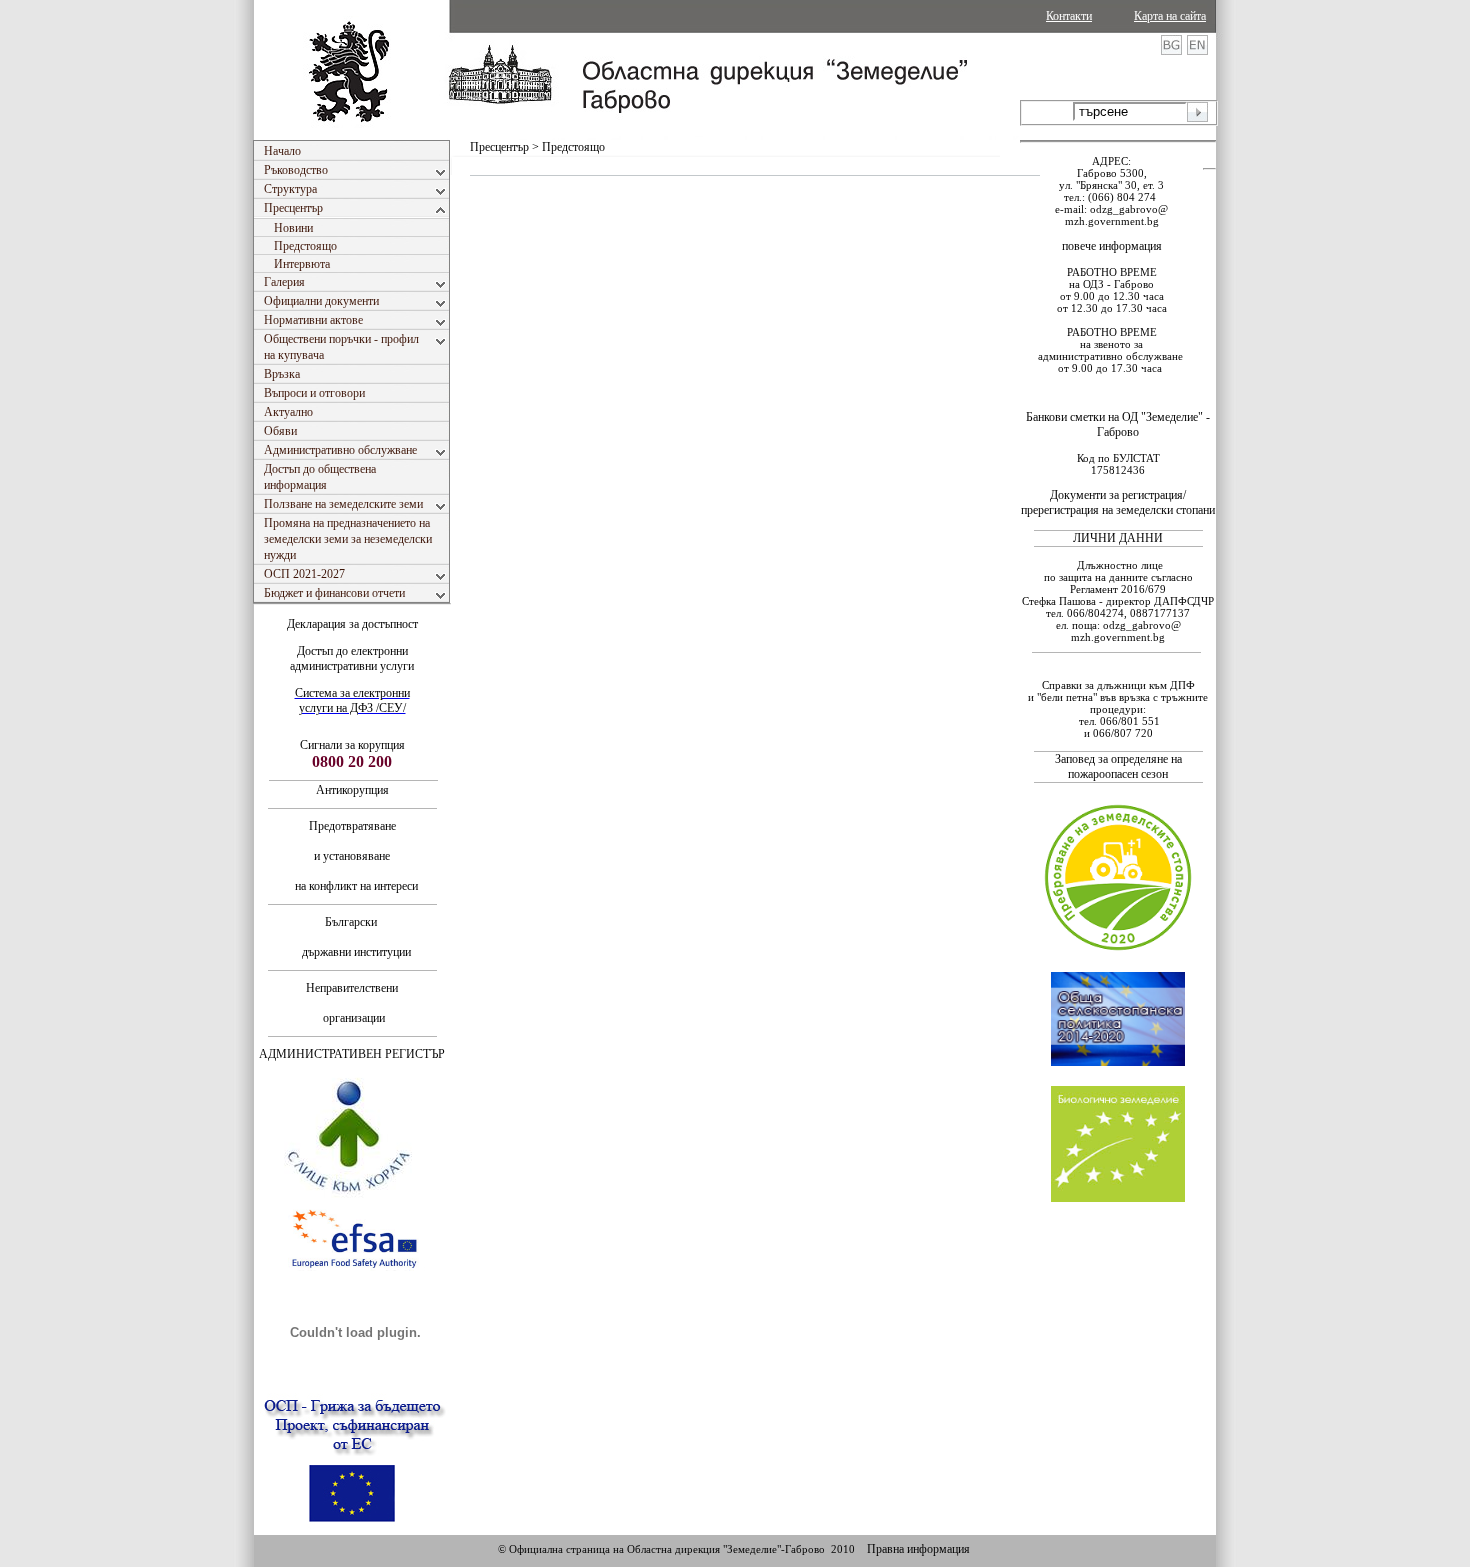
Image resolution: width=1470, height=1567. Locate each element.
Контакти (1069, 16)
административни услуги (352, 666)
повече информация (1112, 246)
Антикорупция (352, 790)
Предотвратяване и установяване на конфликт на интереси (352, 856)
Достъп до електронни (352, 651)
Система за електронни (352, 693)
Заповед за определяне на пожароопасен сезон (1118, 766)
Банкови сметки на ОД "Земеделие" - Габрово (1118, 424)
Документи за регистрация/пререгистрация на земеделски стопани (1118, 502)
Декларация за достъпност (352, 624)
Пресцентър (499, 147)
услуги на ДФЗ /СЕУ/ (352, 708)
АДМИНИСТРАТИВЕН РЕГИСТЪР (352, 1054)
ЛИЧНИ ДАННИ (1118, 538)
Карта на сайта (1170, 16)
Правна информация (918, 1549)
